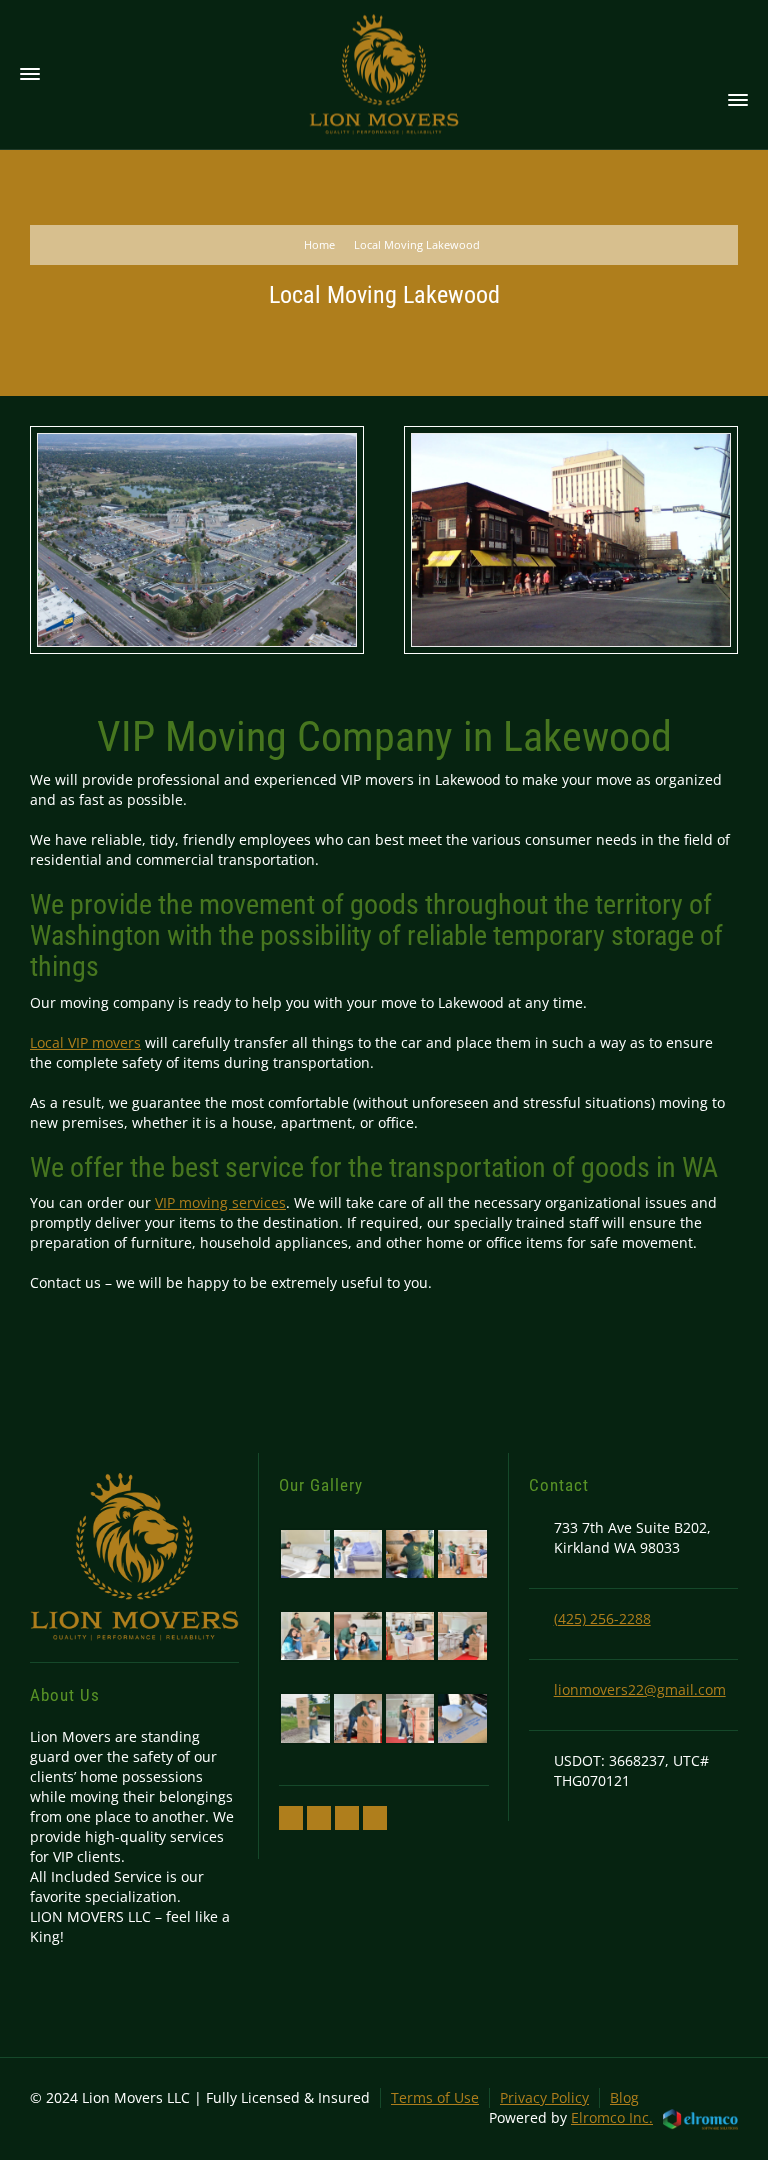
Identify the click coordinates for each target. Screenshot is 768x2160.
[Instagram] (375, 1818)
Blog (624, 2097)
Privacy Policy (544, 2097)
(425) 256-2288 (602, 1618)
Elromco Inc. (612, 2117)
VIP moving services (220, 1202)
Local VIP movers (85, 1042)
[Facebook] (291, 1818)
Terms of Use (435, 2097)
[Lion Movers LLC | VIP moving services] (384, 73)
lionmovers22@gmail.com (640, 1689)
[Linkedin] (347, 1818)
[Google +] (319, 1818)
